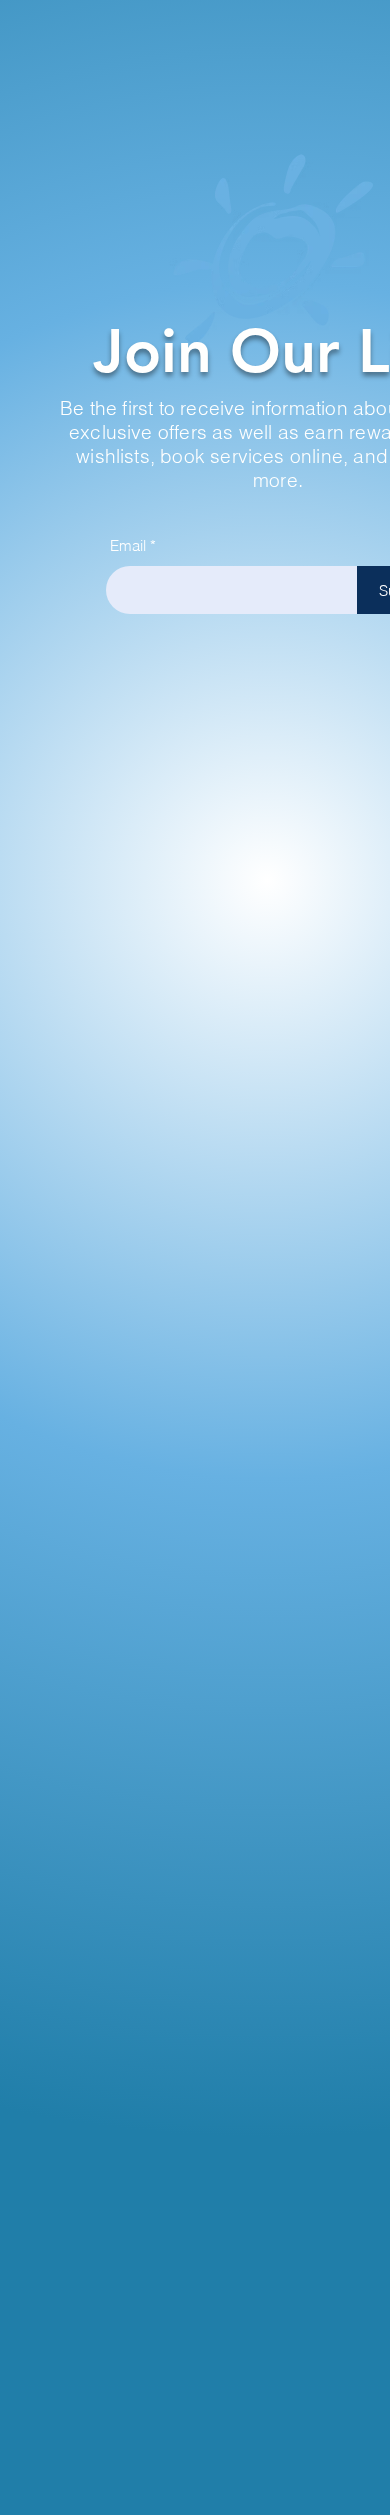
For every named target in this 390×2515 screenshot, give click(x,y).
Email (128, 545)
